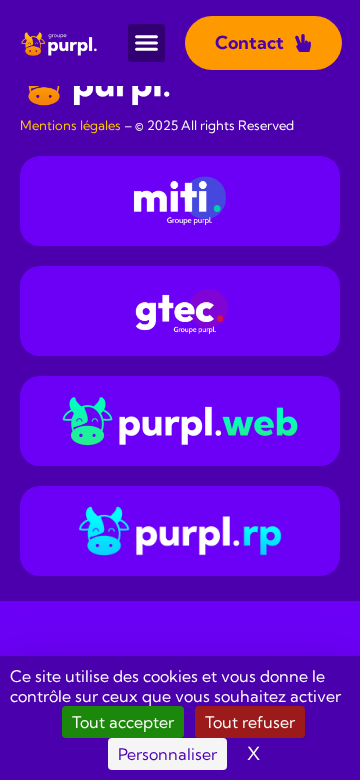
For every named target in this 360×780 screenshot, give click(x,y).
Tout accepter (123, 722)
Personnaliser (167, 754)
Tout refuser (250, 722)
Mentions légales (70, 125)
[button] (147, 43)
